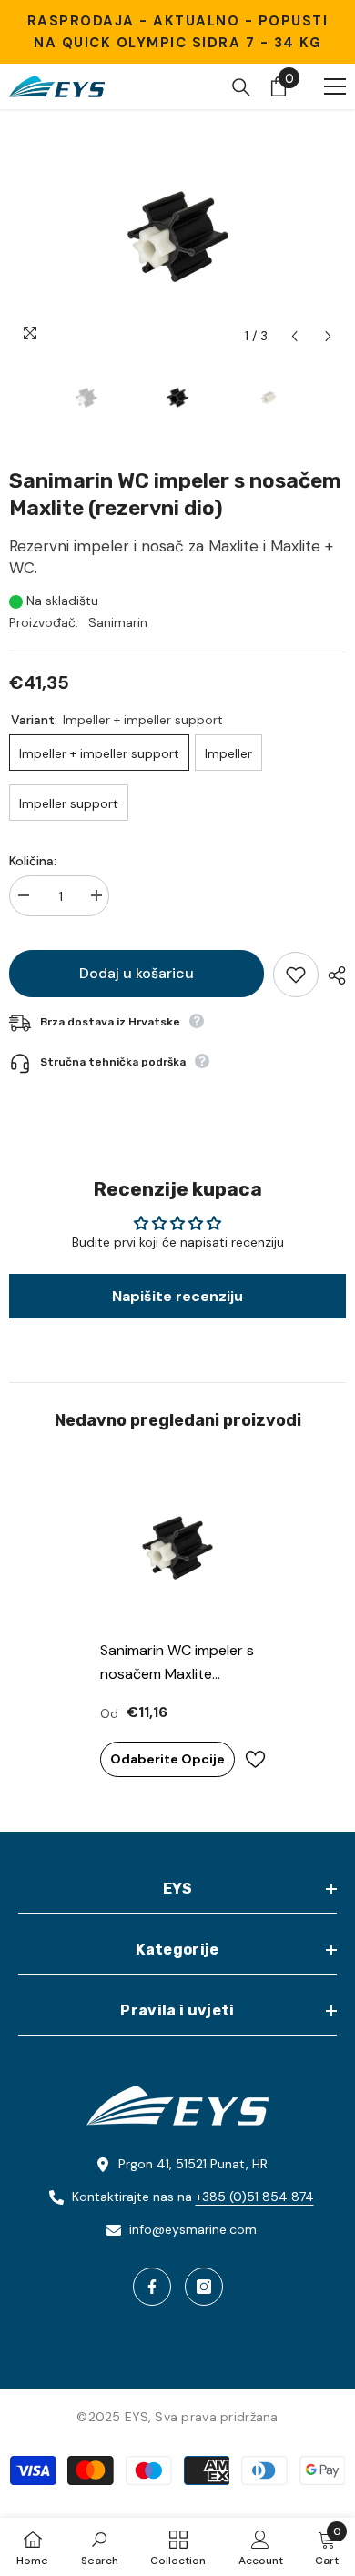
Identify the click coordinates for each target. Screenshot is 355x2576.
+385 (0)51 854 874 (255, 2197)
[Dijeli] (332, 975)
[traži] (241, 87)
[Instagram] (204, 2287)
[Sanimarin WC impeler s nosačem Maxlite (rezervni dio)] (177, 1548)
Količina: (33, 861)
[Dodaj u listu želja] (296, 975)
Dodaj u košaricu (137, 973)
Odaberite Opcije (167, 1759)
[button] (294, 336)
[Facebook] (152, 2287)
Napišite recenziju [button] (177, 1296)
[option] (177, 236)
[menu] (335, 86)
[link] (100, 2547)
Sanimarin (118, 622)
